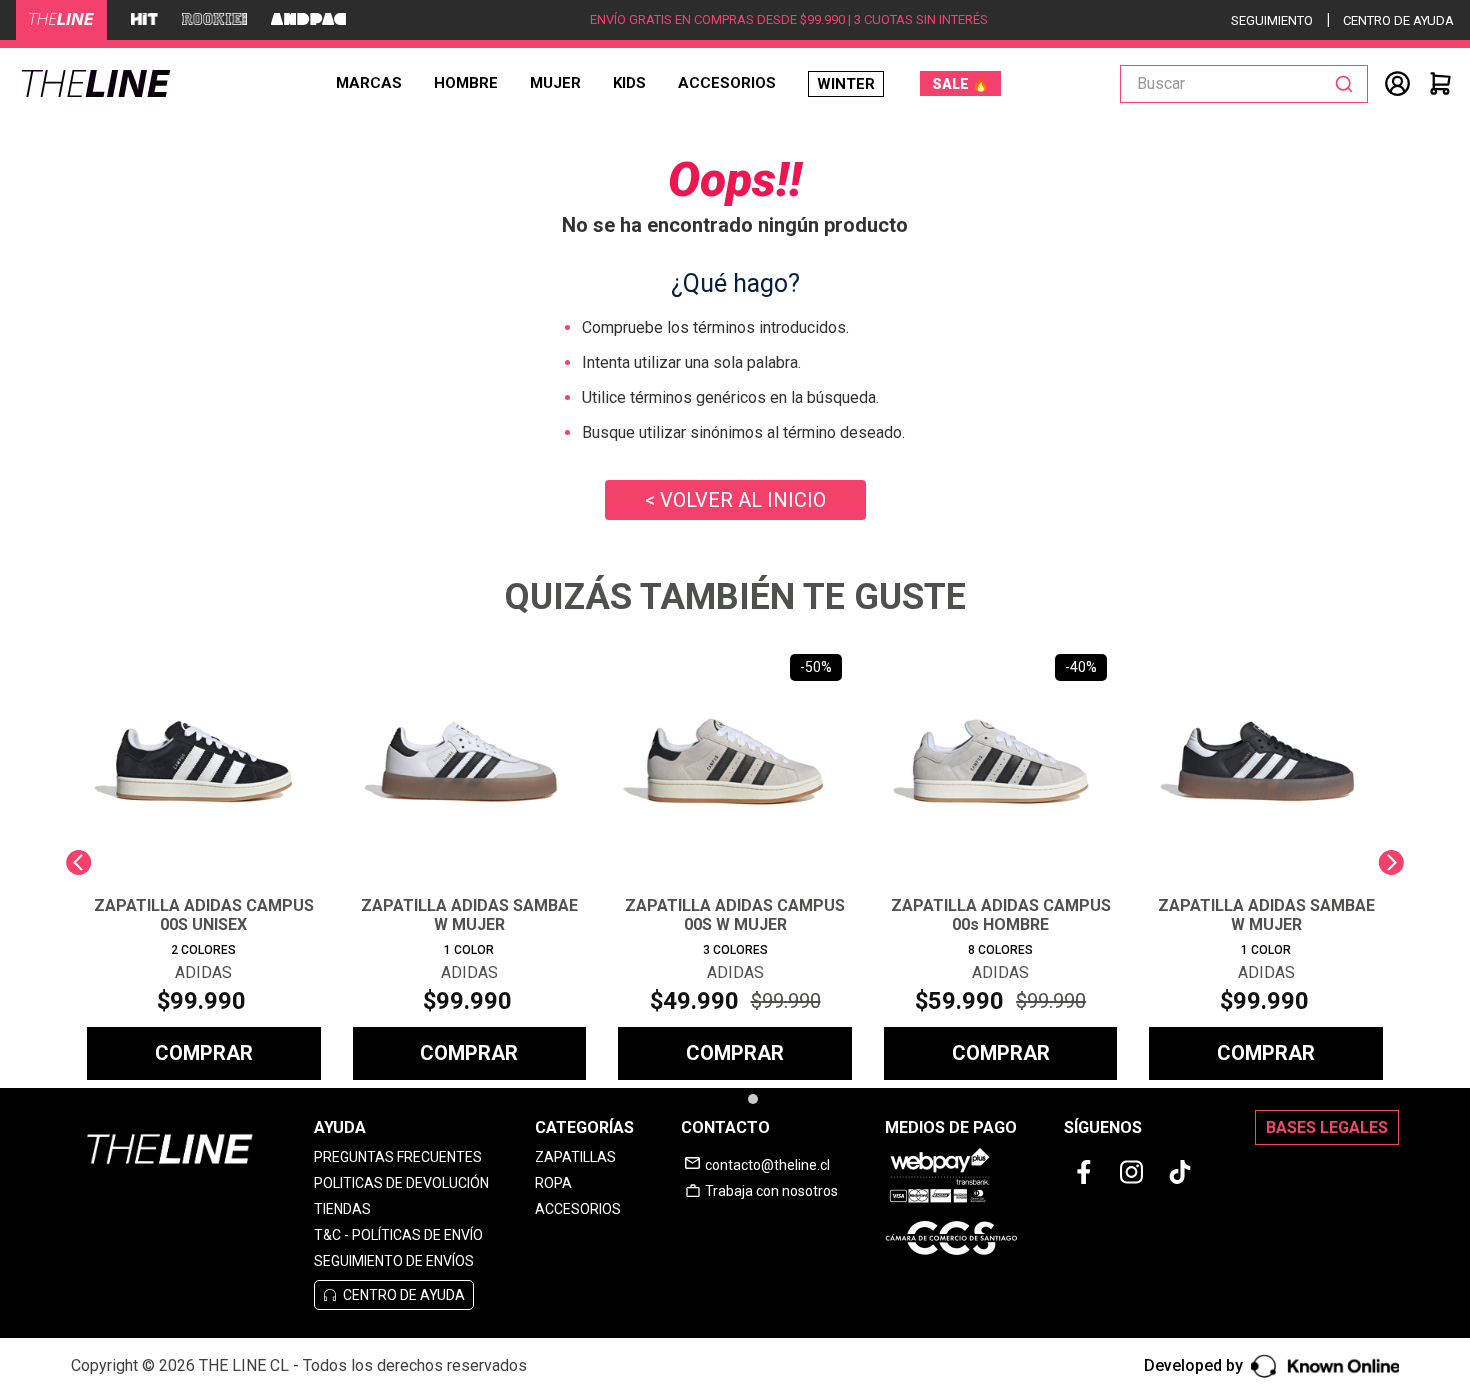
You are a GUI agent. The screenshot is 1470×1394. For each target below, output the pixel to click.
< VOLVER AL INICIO (735, 500)
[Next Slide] (1391, 862)
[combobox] (1244, 84)
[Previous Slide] (78, 862)
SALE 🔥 (960, 84)
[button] (726, 1099)
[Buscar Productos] (1348, 84)
